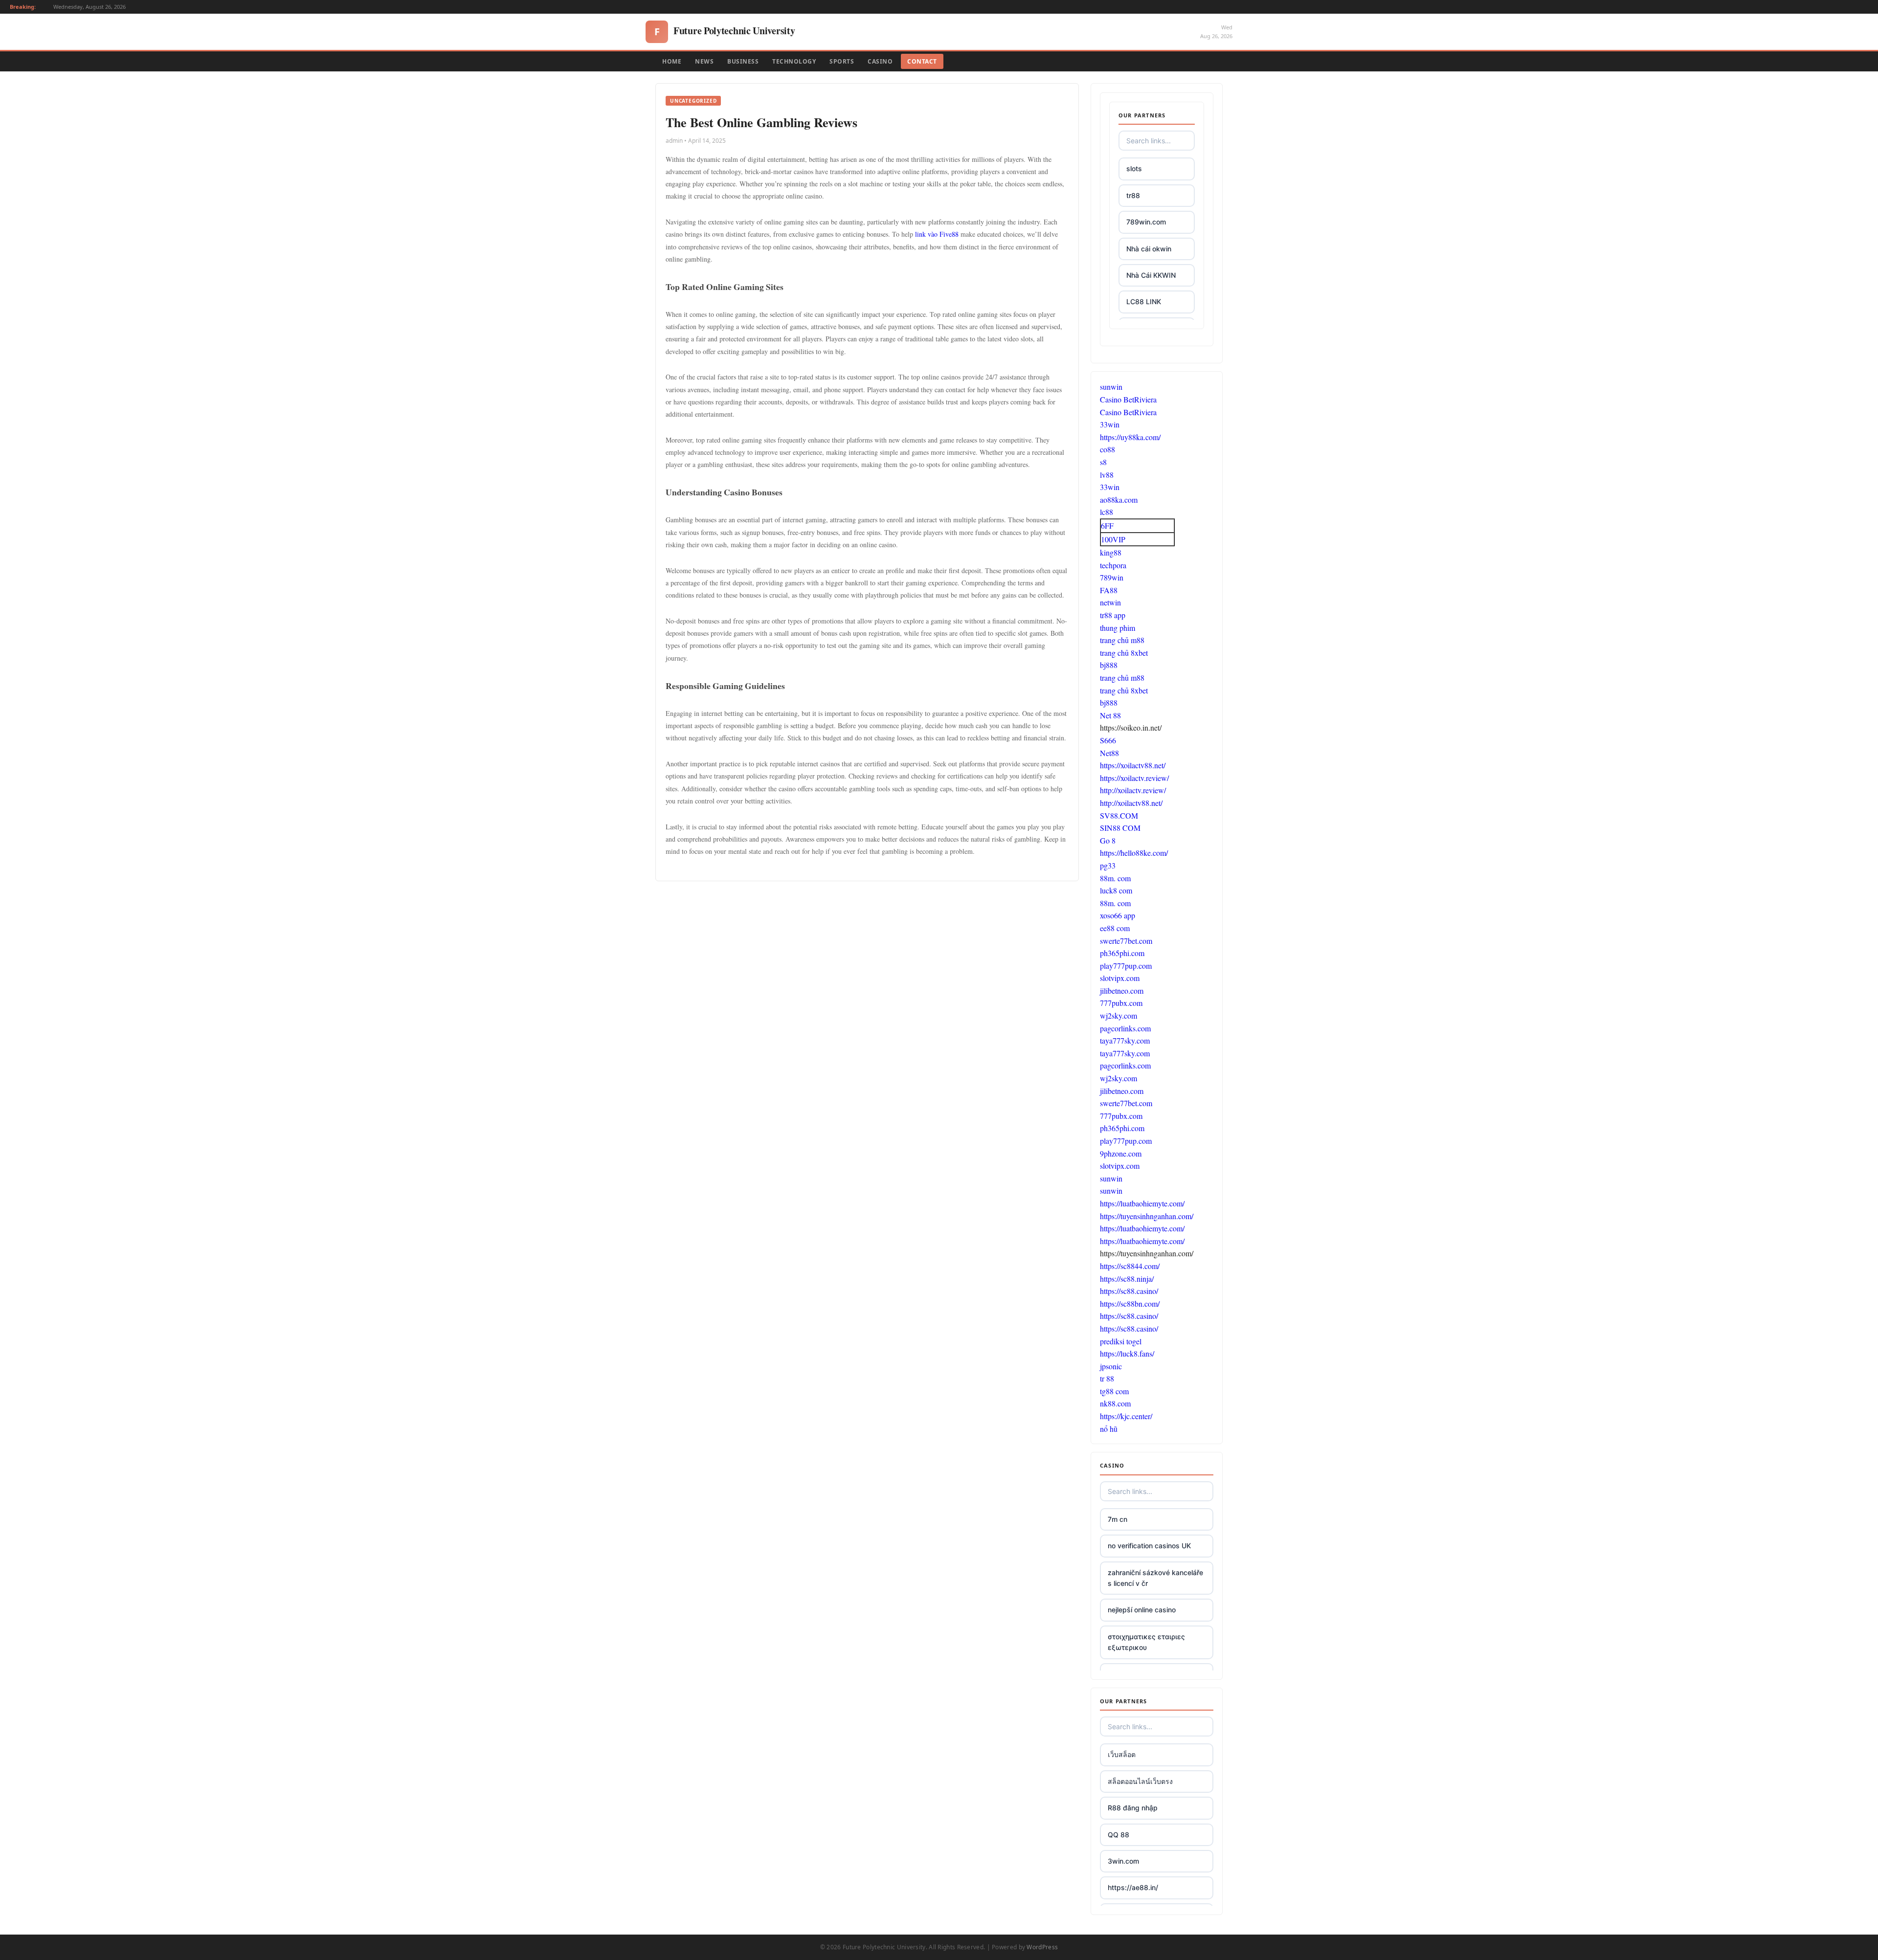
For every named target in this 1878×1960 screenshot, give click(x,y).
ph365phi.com (1122, 953)
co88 (1107, 449)
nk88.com (1115, 1403)
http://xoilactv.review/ (1133, 790)
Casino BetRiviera (1128, 399)
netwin (1110, 602)
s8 (1103, 462)
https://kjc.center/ (1126, 1416)
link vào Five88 (937, 234)
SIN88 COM (1120, 828)
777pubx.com (1121, 1003)
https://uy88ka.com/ (1130, 437)
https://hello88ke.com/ (1134, 853)
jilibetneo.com (1122, 991)
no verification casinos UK (1149, 1546)
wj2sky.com (1118, 1015)
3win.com (1123, 1861)
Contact (922, 61)
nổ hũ (1109, 1429)
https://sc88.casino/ (1129, 1291)
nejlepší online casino (1142, 1610)
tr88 (1133, 195)
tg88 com (1114, 1391)
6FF (1107, 525)
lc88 (1107, 512)
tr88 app (1113, 615)
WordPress (1042, 1947)
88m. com (1115, 878)
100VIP (1113, 539)
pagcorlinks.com (1125, 1028)
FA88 (1109, 590)
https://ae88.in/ (1133, 1887)
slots (1134, 168)
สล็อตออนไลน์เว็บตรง (1140, 1781)
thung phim (1118, 628)
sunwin (1111, 387)
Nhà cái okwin (1149, 249)
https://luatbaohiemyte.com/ (1142, 1203)
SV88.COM (1119, 815)
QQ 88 (1118, 1835)
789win (1112, 577)
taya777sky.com (1125, 1040)
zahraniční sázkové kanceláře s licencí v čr (1155, 1578)
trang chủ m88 (1122, 640)
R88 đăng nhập (1133, 1808)
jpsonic (1111, 1366)
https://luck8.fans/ (1127, 1353)
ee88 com (1115, 928)
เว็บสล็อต (1122, 1754)
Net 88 (1110, 715)
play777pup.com (1126, 966)
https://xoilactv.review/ (1134, 778)
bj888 (1109, 665)
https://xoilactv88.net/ (1133, 765)
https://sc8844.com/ (1130, 1266)
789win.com (1146, 222)
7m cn (1118, 1519)
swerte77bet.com (1126, 941)
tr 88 (1107, 1378)
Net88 (1109, 753)
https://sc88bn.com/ (1130, 1303)
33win (1110, 424)
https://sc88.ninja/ (1127, 1279)
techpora (1113, 565)
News (704, 61)
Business (743, 61)
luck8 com (1116, 890)
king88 (1111, 552)
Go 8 (1108, 840)
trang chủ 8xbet (1124, 653)
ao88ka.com (1119, 500)
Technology (794, 61)
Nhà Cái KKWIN (1151, 275)
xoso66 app (1118, 915)
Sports (842, 61)
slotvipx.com (1120, 978)
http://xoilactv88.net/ (1131, 803)
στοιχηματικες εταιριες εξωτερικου (1146, 1642)
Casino (880, 61)
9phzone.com (1121, 1153)
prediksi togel (1121, 1341)
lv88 (1107, 475)
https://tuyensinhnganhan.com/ (1147, 1216)
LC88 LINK (1144, 301)
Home (672, 61)
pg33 (1108, 865)
